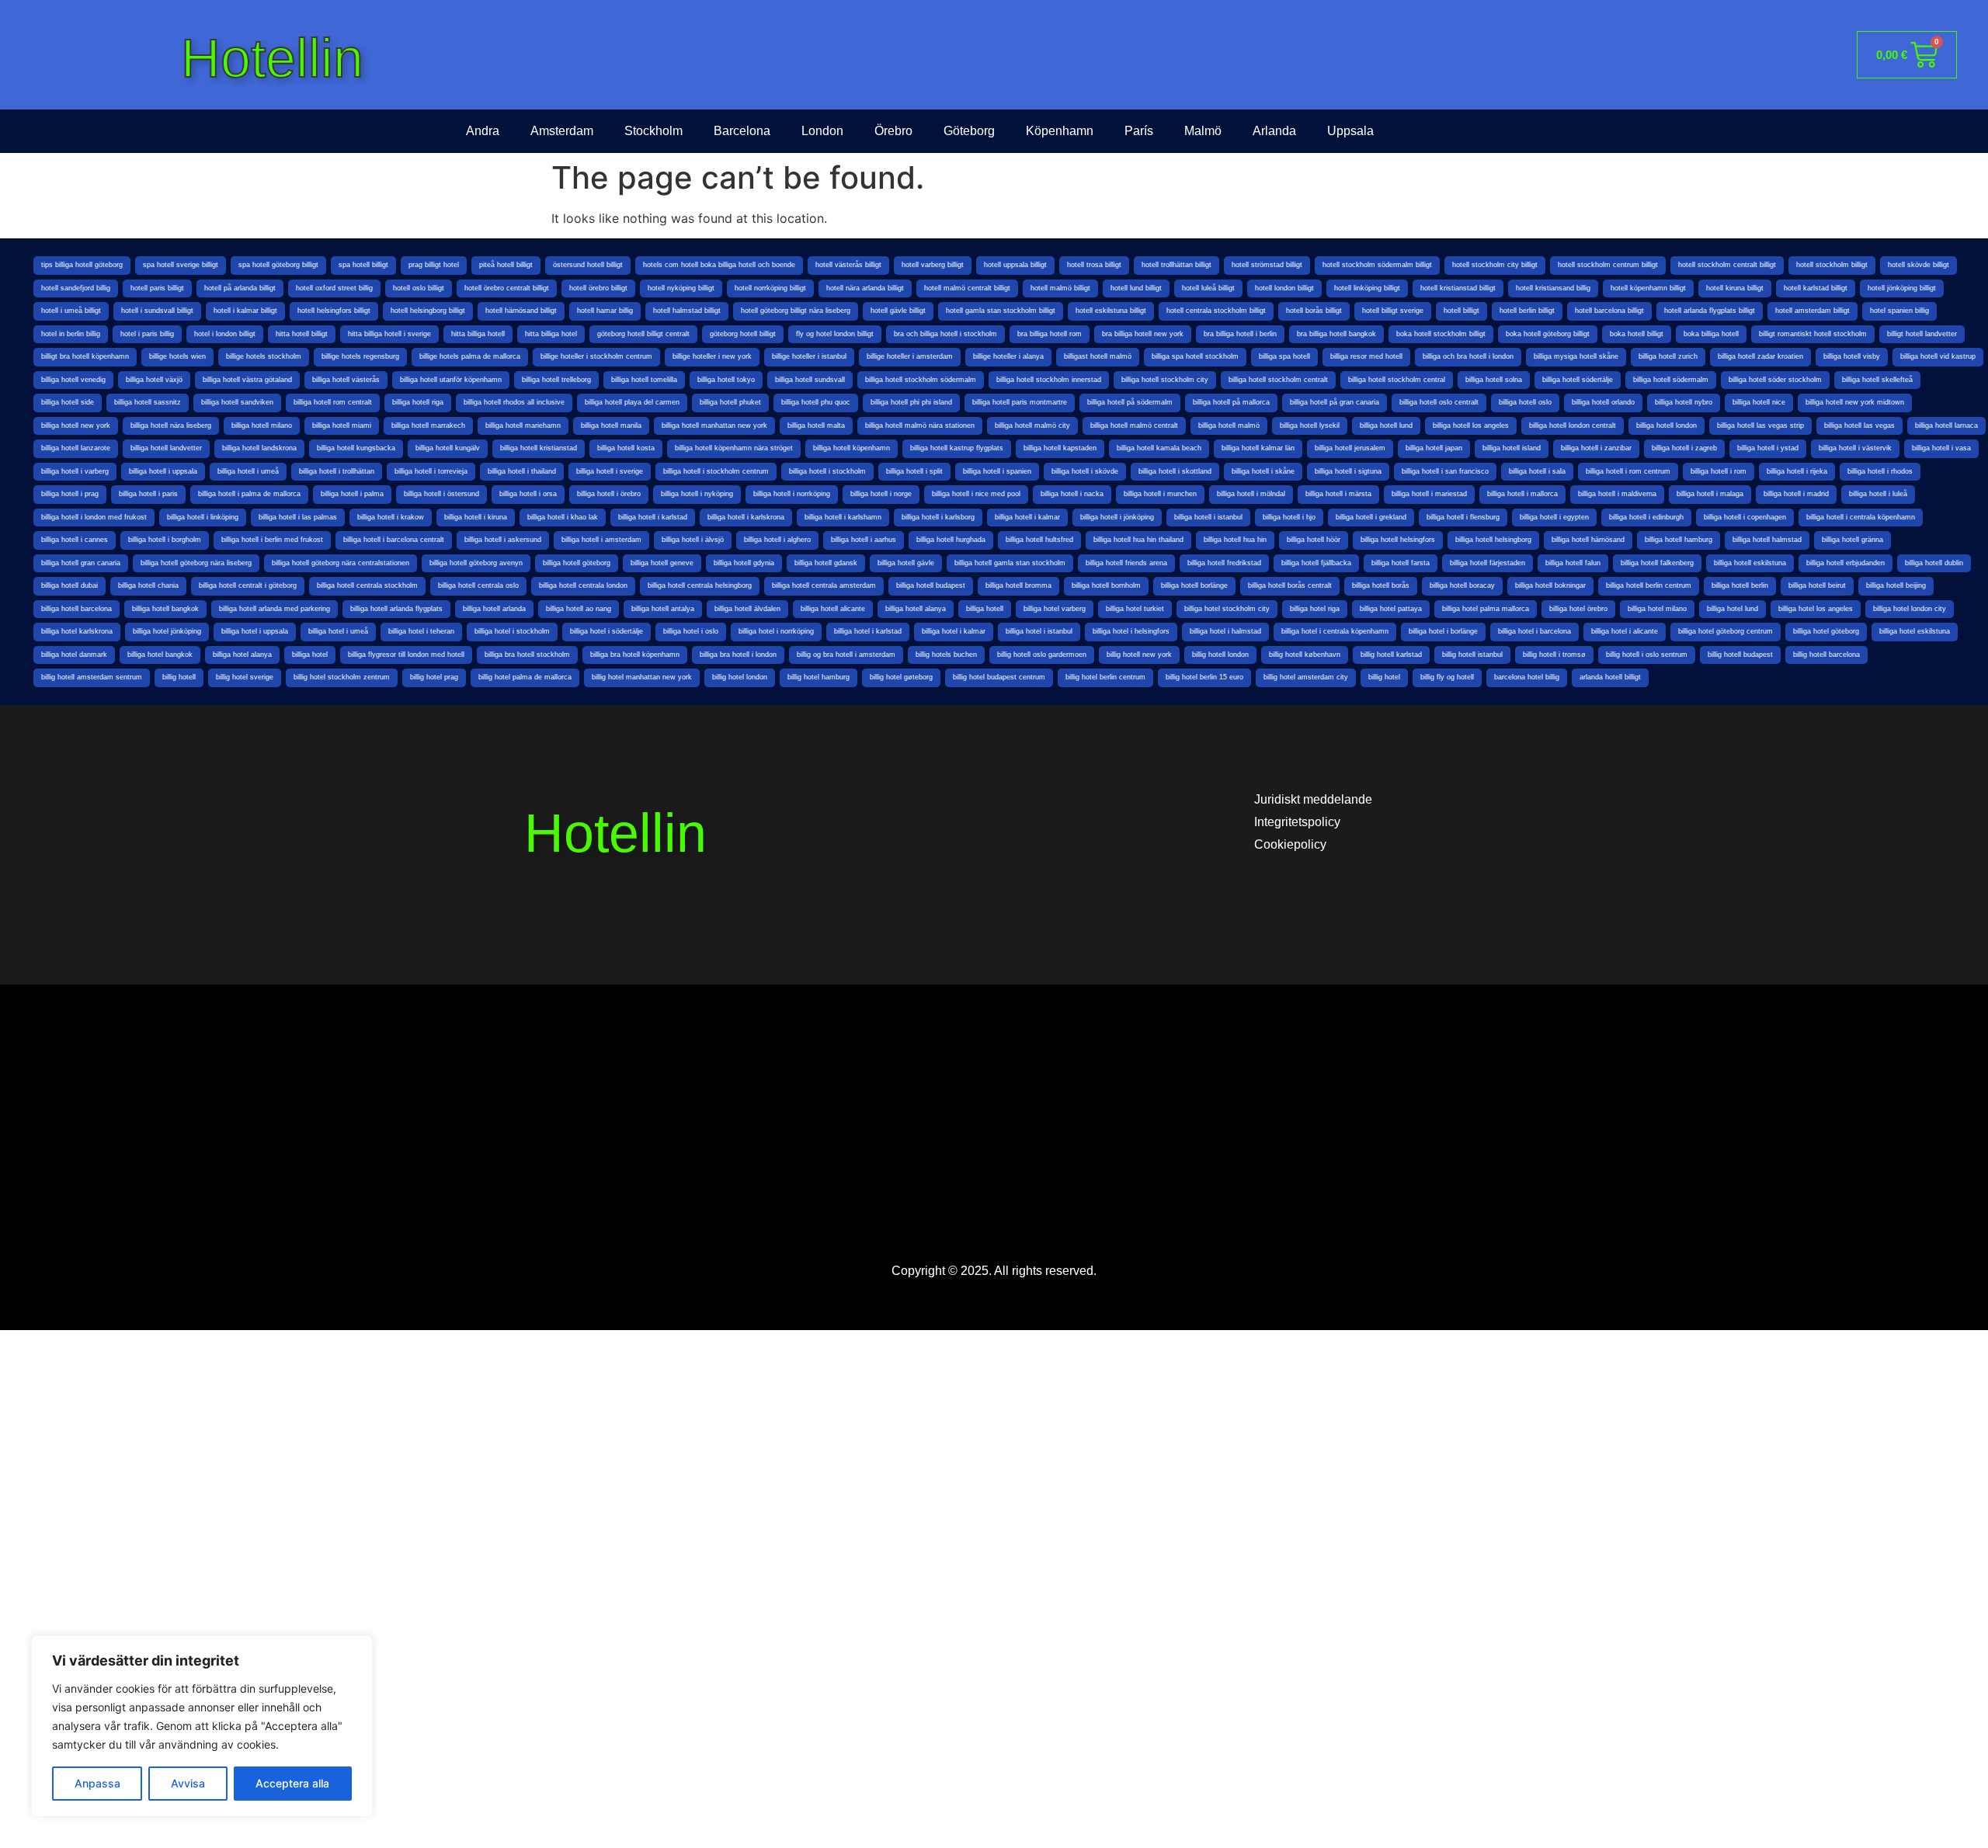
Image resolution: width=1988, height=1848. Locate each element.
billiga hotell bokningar (1550, 585)
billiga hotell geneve (662, 563)
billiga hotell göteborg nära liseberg (196, 563)
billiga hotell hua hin (1235, 540)
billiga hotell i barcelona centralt (394, 540)
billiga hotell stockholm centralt (1278, 380)
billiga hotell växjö (154, 380)
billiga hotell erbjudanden (1846, 563)
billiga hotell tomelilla (644, 380)
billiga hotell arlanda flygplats (396, 609)
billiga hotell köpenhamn (852, 448)
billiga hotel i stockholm (512, 631)
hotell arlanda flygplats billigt (1710, 311)
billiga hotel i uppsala (255, 631)
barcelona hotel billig (1527, 677)
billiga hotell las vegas (1859, 426)
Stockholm (653, 131)
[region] (202, 1726)
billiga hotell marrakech (428, 426)
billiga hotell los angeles (1471, 426)
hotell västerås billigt (848, 265)
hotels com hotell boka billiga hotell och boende (719, 265)
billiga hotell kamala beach (1159, 448)
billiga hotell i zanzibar (1596, 448)
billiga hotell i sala (1537, 471)
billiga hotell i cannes (75, 540)
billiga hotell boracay (1462, 585)
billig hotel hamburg (818, 677)
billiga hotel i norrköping (776, 631)
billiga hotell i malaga (1710, 494)
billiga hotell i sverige (610, 471)
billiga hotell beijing (1896, 585)
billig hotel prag (434, 677)
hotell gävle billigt (898, 311)
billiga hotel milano (1657, 609)
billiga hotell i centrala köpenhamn (1861, 517)
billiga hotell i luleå (1878, 494)
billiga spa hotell (1284, 356)
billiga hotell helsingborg (1493, 540)
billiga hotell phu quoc (816, 402)
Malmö (1203, 131)
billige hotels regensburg (360, 356)
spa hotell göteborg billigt (278, 265)
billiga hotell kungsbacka (356, 448)
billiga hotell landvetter (166, 448)
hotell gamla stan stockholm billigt (1001, 311)
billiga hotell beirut (1817, 585)
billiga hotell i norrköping (792, 494)
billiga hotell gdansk (826, 563)
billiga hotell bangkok (165, 609)
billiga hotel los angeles (1816, 609)
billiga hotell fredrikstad (1224, 563)
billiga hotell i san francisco (1445, 471)
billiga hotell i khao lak (563, 517)
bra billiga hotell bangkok (1336, 334)
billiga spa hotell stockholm (1195, 356)
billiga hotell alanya (916, 609)
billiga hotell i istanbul (1208, 517)
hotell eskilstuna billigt (1111, 311)
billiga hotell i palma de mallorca (249, 494)
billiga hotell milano (262, 426)
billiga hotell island (1512, 448)
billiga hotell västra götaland (247, 380)
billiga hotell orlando (1603, 402)
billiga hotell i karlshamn (843, 517)
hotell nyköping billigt (681, 288)
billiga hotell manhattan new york (714, 426)
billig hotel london (740, 677)
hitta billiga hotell (478, 334)
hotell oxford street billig (334, 288)
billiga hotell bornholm (1106, 585)
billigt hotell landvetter (1922, 334)
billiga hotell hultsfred (1039, 540)
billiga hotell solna (1494, 380)
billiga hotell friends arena (1126, 563)
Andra (483, 131)
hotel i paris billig (147, 334)
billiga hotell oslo (1525, 402)
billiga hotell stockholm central (1397, 380)
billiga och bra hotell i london (1468, 356)
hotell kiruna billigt (1735, 288)
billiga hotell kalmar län (1258, 448)
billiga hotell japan (1434, 448)
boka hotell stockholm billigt (1441, 334)
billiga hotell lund (1386, 426)
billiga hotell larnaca (1946, 426)
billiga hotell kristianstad (539, 448)
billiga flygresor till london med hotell (406, 655)
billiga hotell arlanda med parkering (275, 609)
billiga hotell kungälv (448, 448)
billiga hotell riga (418, 402)
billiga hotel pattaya (1391, 609)
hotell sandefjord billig (76, 288)
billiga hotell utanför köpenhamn (451, 380)
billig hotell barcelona (1826, 655)
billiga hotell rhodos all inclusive (514, 402)
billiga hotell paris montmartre (1020, 402)
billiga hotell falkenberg (1657, 563)
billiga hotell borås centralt (1290, 585)
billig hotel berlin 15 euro (1204, 677)
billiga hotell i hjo (1289, 517)
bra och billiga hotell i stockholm (945, 334)
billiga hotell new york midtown (1855, 402)
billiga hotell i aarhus (864, 540)
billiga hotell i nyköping (697, 494)
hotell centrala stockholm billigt (1216, 311)
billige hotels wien (177, 356)
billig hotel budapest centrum (999, 677)
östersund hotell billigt (588, 265)
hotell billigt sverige (1393, 311)
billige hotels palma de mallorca (470, 356)
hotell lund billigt (1136, 288)
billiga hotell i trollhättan (337, 471)
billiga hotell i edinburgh (1646, 517)
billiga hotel (310, 655)
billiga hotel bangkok (160, 655)
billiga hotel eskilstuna (1915, 631)
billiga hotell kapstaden (1060, 448)
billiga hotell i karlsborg (938, 517)
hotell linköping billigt (1367, 288)
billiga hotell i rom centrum (1628, 471)
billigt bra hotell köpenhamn (85, 356)
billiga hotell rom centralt (333, 402)
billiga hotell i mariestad (1429, 494)
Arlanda (1274, 131)
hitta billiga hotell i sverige (389, 334)
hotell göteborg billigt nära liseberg (796, 311)
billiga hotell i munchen (1160, 494)
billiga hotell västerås (346, 380)
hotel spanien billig (1899, 311)
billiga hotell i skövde (1085, 471)
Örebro (893, 131)
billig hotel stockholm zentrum (342, 677)
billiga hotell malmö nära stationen (920, 426)
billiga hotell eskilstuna (1750, 563)
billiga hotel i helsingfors (1131, 631)
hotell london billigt (1284, 288)
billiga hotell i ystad (1768, 448)
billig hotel (1384, 677)
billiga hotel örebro (1578, 609)
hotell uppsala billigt (1015, 265)
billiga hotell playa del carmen (632, 402)
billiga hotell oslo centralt (1439, 402)
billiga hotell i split (914, 471)
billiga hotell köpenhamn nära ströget (734, 448)
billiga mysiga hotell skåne (1576, 356)
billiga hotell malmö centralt (1134, 426)
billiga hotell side (68, 402)
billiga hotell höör (1314, 540)
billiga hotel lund (1733, 609)
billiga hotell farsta (1401, 563)
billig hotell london (1220, 655)
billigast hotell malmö (1098, 356)
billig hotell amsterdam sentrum (92, 677)
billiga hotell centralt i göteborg (248, 585)
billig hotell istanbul (1472, 655)
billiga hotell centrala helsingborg (700, 585)
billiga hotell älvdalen (747, 609)
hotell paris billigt (157, 288)
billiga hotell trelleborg (556, 380)
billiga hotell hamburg (1679, 540)
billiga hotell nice (1759, 402)
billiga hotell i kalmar (1027, 517)
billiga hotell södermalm (1671, 380)
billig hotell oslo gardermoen (1042, 655)
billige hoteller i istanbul (809, 356)
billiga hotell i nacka (1072, 494)
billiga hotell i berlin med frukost (272, 540)
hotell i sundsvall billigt (157, 311)
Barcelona (742, 131)
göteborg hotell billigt (743, 334)
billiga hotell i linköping (203, 517)
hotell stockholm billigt (1832, 265)
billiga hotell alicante (833, 609)
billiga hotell (985, 609)
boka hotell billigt (1637, 334)
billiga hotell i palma (352, 494)
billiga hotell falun (1573, 563)
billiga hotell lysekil (1310, 426)
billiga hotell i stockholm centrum (716, 471)
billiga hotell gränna (1852, 540)
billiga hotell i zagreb (1684, 448)
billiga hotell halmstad (1767, 540)
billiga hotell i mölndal (1251, 494)
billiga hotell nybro (1684, 402)
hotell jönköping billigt (1902, 288)
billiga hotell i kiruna (476, 517)
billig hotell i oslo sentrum (1647, 655)
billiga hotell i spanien (997, 471)
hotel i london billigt (225, 334)
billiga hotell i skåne (1263, 471)
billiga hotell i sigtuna (1348, 471)
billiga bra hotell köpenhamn (635, 655)
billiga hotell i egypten (1554, 517)
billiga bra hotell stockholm (527, 655)
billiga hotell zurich (1668, 356)
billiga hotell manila (611, 426)
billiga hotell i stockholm (827, 471)
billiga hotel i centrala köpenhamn (1335, 631)
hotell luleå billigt (1208, 288)
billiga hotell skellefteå (1877, 380)
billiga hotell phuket (730, 402)
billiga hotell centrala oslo (478, 585)
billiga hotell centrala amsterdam (824, 585)
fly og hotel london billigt (835, 334)
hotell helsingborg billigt (428, 311)
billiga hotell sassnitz (148, 402)
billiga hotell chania (148, 585)
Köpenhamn (1060, 131)
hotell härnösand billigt (521, 311)
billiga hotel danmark (74, 655)
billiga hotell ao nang (579, 609)
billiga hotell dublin (1934, 563)
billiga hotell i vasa (1941, 448)
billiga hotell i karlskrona (746, 517)
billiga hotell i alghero (777, 540)
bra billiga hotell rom (1050, 334)
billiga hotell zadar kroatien (1760, 356)
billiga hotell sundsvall (810, 380)
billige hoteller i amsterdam (910, 356)
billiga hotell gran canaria (81, 563)
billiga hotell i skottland (1175, 471)
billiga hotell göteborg (577, 563)
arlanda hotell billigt (1610, 677)
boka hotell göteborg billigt (1548, 334)
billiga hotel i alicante (1625, 631)
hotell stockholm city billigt (1495, 265)
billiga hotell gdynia (744, 563)
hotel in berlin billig (71, 334)
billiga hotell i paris (148, 494)
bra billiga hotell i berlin (1240, 334)
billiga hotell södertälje (1578, 380)
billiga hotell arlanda (494, 609)
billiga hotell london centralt (1573, 426)
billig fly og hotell (1447, 677)
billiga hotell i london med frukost (94, 517)
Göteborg (969, 131)
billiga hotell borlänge (1194, 585)
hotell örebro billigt (598, 288)
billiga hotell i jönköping (1117, 517)
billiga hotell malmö (1229, 426)
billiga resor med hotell (1366, 356)
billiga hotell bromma (1018, 585)
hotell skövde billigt (1918, 265)
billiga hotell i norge (881, 494)
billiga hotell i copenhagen (1745, 517)
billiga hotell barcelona (76, 609)
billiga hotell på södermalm (1130, 402)
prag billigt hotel (434, 265)
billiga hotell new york (76, 426)
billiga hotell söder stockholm (1775, 380)
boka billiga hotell (1711, 334)
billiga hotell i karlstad (653, 517)
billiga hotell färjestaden (1488, 563)
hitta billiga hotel (551, 334)
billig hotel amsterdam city (1306, 677)
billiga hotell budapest (931, 585)
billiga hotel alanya (242, 655)
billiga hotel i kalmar (954, 631)
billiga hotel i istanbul (1039, 631)
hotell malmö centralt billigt (967, 288)
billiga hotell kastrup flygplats (957, 448)
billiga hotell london (1667, 426)
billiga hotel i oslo (691, 631)
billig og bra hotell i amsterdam (846, 655)
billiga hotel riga (1315, 609)
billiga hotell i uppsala (163, 471)
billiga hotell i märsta (1338, 494)
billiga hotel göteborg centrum (1726, 631)
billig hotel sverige (245, 677)
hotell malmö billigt (1060, 288)
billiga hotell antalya (663, 609)
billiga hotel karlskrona (77, 631)
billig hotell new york (1139, 655)
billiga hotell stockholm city (1165, 380)
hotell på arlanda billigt (240, 288)
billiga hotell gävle (906, 563)
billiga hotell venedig (73, 380)
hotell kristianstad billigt (1458, 288)
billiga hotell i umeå (248, 471)
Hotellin (272, 58)
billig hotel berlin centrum (1105, 677)
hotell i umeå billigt (71, 311)
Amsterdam (562, 131)
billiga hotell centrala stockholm (367, 585)
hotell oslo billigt (419, 288)
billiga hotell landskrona (259, 448)
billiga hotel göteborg (1826, 631)
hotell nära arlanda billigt (865, 288)
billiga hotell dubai (70, 585)
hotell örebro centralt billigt (507, 288)
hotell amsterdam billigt (1812, 311)
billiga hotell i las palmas (298, 517)
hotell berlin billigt (1527, 311)
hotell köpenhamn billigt (1648, 288)
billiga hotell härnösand (1588, 540)
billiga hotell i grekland (1371, 517)
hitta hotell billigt (302, 334)
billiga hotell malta (816, 426)
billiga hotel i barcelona (1534, 631)
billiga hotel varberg (1055, 609)
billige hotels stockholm (264, 356)
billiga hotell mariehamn (523, 426)
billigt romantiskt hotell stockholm (1813, 334)
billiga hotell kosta (626, 448)
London (822, 131)
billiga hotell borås (1381, 585)
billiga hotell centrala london (583, 585)
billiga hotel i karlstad (868, 631)
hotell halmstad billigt (687, 311)
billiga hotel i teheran (421, 631)
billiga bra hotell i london (738, 655)
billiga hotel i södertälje (606, 631)
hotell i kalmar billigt (245, 311)
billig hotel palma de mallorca (525, 677)
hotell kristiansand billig (1553, 288)
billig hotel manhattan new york (642, 677)
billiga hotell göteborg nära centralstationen (341, 563)
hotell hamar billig (605, 311)
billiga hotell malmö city (1032, 426)
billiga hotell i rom (1719, 471)
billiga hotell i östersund (441, 494)
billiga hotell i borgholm (165, 540)
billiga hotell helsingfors (1398, 540)
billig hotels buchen (946, 655)
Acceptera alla (292, 1783)
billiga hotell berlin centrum (1649, 585)
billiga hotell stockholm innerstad (1049, 380)
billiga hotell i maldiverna (1617, 494)
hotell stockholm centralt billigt (1727, 265)
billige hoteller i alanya (1008, 356)
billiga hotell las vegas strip (1760, 426)
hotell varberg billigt (933, 265)
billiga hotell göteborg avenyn (476, 563)
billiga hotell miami (342, 426)
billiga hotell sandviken (237, 402)
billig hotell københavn (1305, 655)
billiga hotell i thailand (522, 471)
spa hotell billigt (363, 265)
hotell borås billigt (1314, 311)
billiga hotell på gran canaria (1335, 402)
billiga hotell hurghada (951, 540)
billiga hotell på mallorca (1231, 402)
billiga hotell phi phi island (911, 402)
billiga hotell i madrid (1796, 494)
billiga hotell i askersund (503, 540)
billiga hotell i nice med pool (976, 494)
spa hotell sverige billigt (181, 265)
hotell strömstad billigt (1267, 265)
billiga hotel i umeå (338, 631)
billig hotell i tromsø (1554, 655)
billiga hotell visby (1852, 356)
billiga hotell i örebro (609, 494)
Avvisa (188, 1783)
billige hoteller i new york (712, 356)
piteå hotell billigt (506, 265)
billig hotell (179, 677)
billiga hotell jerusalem (1350, 448)
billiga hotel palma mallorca (1486, 609)
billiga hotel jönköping (167, 631)
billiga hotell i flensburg (1463, 517)
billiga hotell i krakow (391, 517)
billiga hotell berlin (1740, 585)
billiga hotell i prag (70, 494)
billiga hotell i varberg (75, 471)
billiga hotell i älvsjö (693, 540)
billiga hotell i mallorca (1522, 494)
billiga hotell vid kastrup (1938, 356)
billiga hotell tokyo (726, 380)
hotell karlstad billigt (1816, 288)
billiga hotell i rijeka (1797, 471)
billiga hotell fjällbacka (1316, 563)
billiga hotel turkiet (1135, 609)
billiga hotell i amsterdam (601, 540)
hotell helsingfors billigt (334, 311)
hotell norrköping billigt (770, 288)
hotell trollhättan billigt (1176, 265)
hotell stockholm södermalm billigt (1377, 265)
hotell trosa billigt (1094, 265)
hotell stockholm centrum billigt (1608, 265)
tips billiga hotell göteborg (82, 265)
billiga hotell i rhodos (1880, 471)
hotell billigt (1461, 311)
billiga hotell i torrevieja (431, 471)
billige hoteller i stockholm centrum (596, 356)
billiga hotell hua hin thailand (1138, 540)
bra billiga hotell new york (1143, 334)
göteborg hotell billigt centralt (643, 334)
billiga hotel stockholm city (1227, 609)
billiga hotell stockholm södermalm (921, 380)
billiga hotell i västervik (1855, 448)
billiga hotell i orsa (528, 494)
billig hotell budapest (1740, 655)
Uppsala (1350, 131)
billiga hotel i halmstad (1225, 631)
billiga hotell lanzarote (76, 448)
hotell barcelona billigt (1609, 311)
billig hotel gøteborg (901, 677)
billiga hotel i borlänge (1443, 631)
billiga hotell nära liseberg (171, 426)
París (1139, 131)
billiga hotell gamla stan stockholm (1010, 563)
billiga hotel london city (1910, 609)
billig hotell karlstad (1391, 655)
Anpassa (97, 1783)
